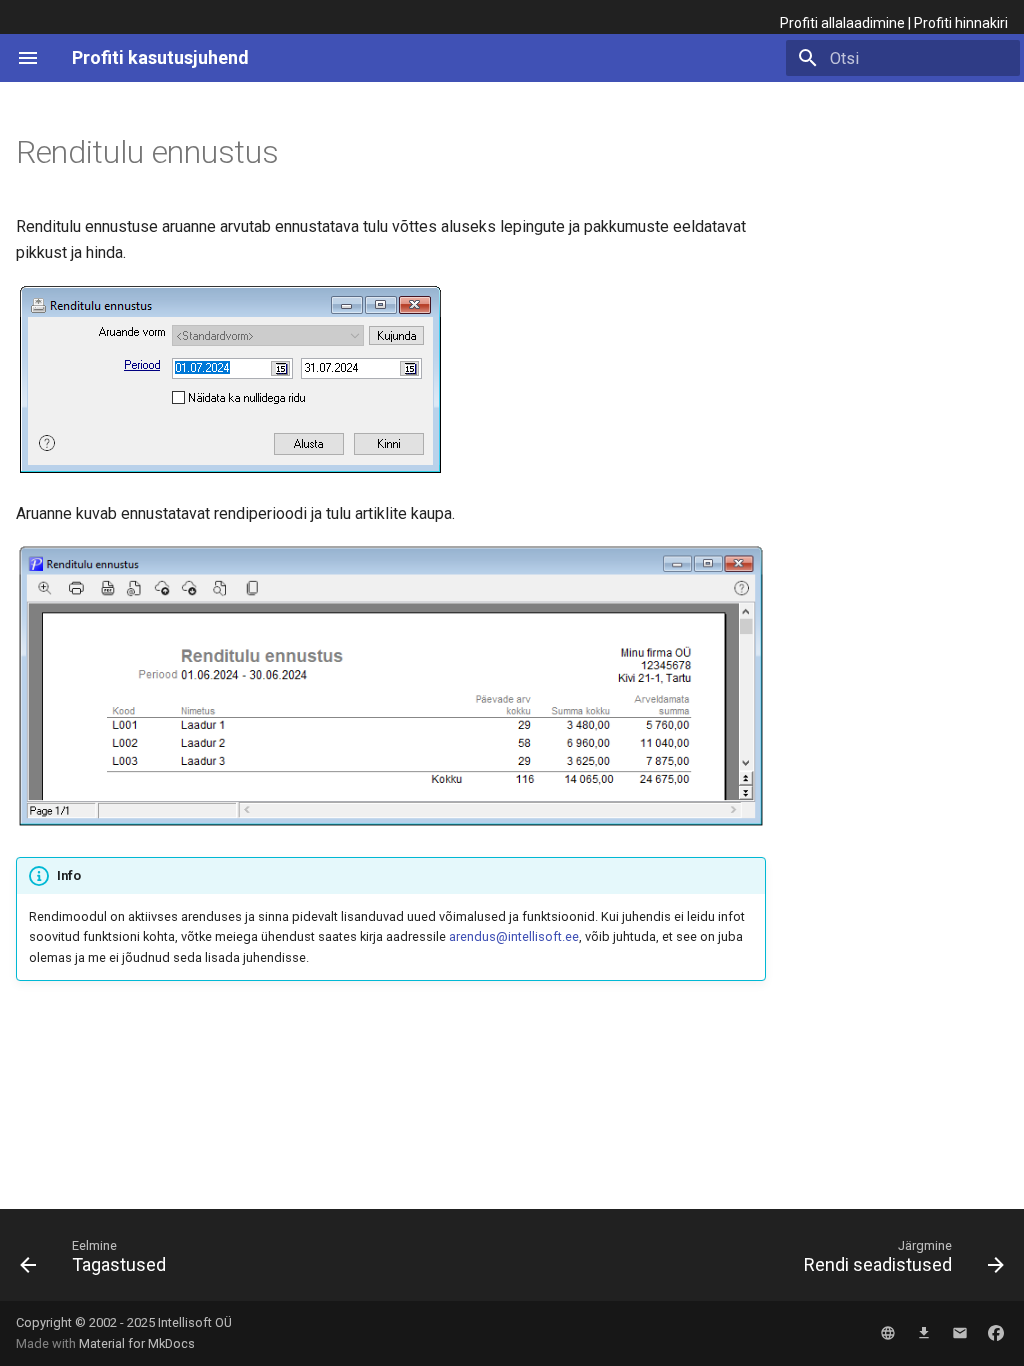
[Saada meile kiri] (960, 1333)
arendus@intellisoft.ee (514, 936)
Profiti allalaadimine (842, 23)
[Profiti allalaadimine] (924, 1333)
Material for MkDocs (137, 1343)
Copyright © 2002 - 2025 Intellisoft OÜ (124, 1322)
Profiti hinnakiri (961, 23)
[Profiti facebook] (996, 1333)
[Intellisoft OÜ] (888, 1333)
